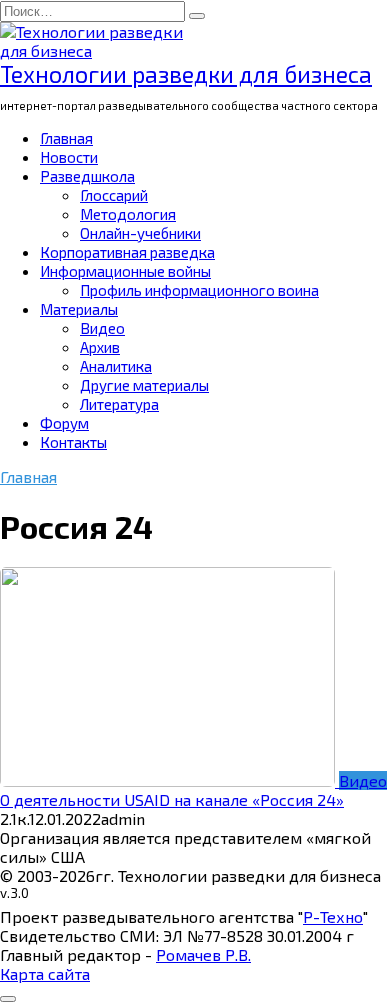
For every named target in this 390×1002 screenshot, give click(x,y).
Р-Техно (333, 916)
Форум (64, 423)
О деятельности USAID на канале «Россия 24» (172, 799)
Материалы (79, 309)
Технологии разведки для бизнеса (186, 74)
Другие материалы (144, 385)
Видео (102, 328)
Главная (66, 138)
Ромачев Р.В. (203, 954)
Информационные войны (125, 271)
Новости (69, 157)
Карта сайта (45, 973)
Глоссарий (114, 195)
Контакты (73, 442)
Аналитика (116, 366)
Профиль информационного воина (199, 290)
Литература (119, 404)
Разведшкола (87, 176)
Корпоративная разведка (127, 252)
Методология (128, 214)
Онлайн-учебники (140, 233)
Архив (100, 347)
